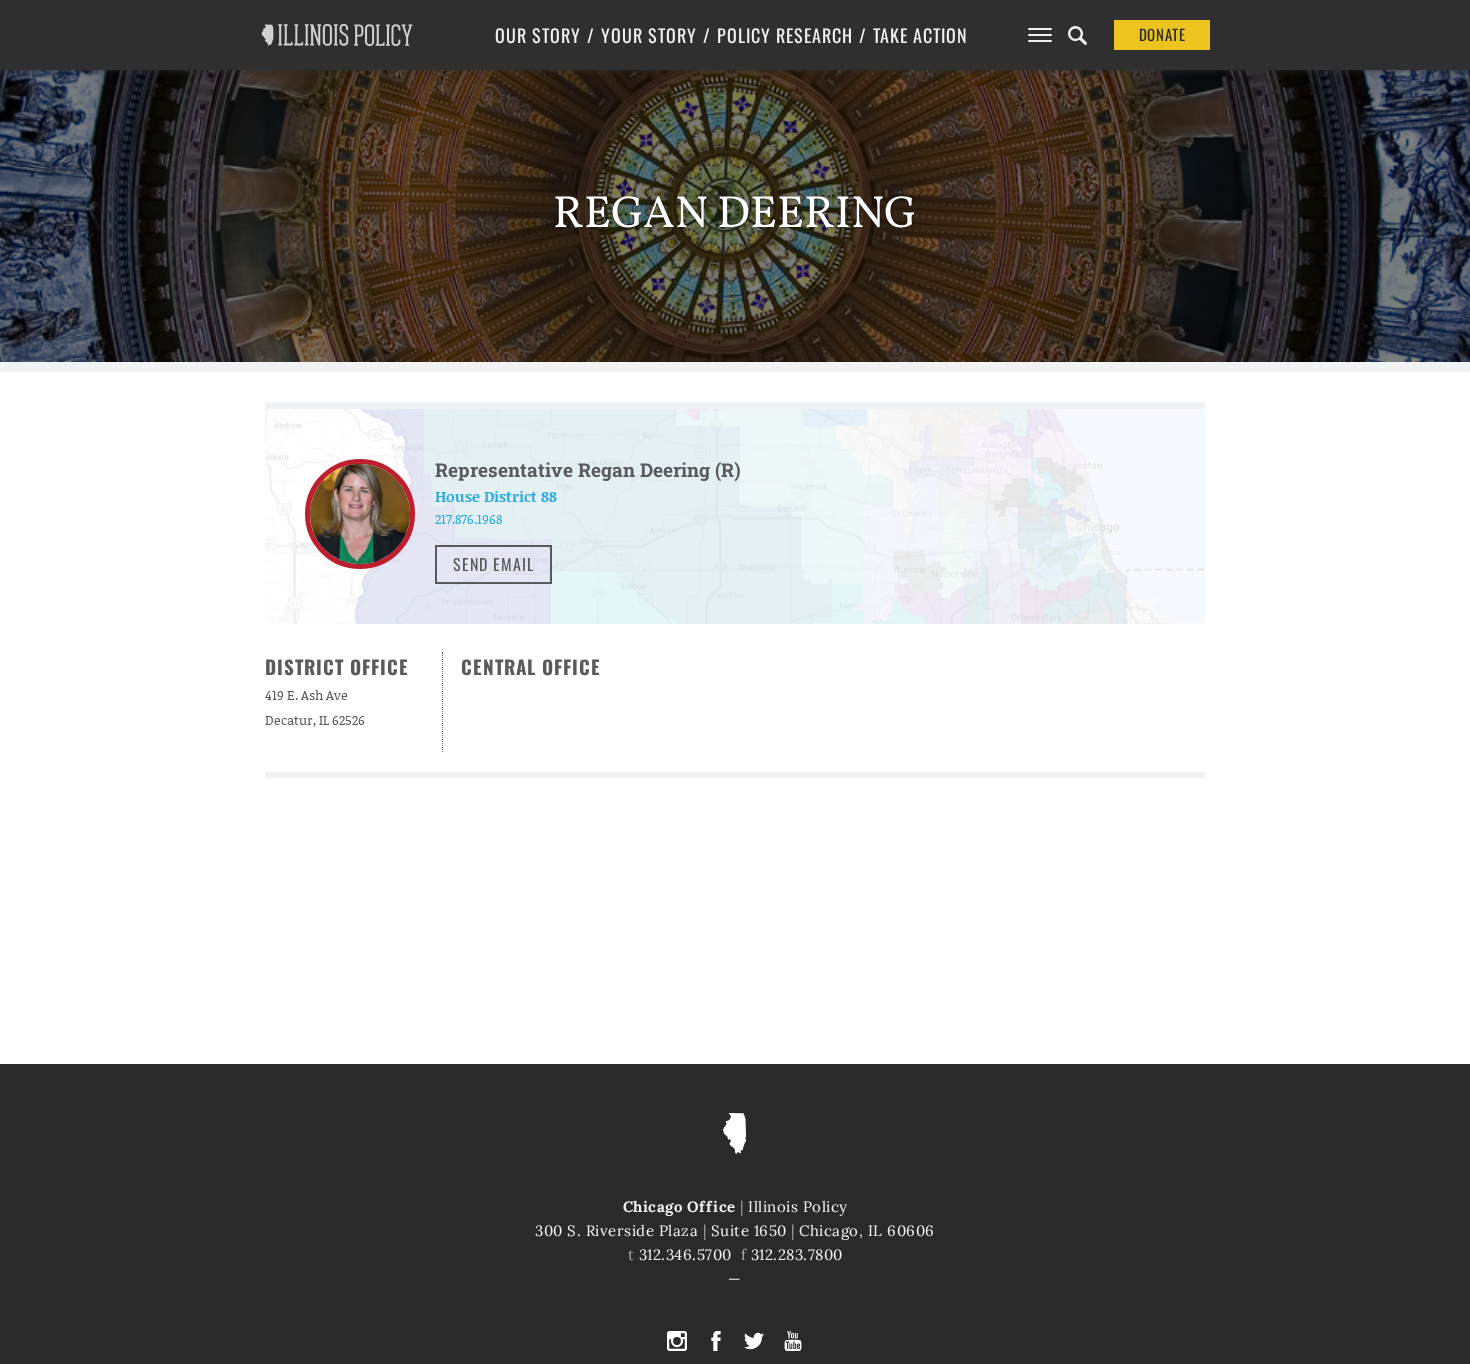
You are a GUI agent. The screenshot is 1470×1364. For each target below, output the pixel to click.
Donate (1162, 34)
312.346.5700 (685, 1254)
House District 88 (496, 496)
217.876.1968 (468, 519)
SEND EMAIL (493, 564)
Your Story (649, 35)
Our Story (538, 35)
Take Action (920, 35)
